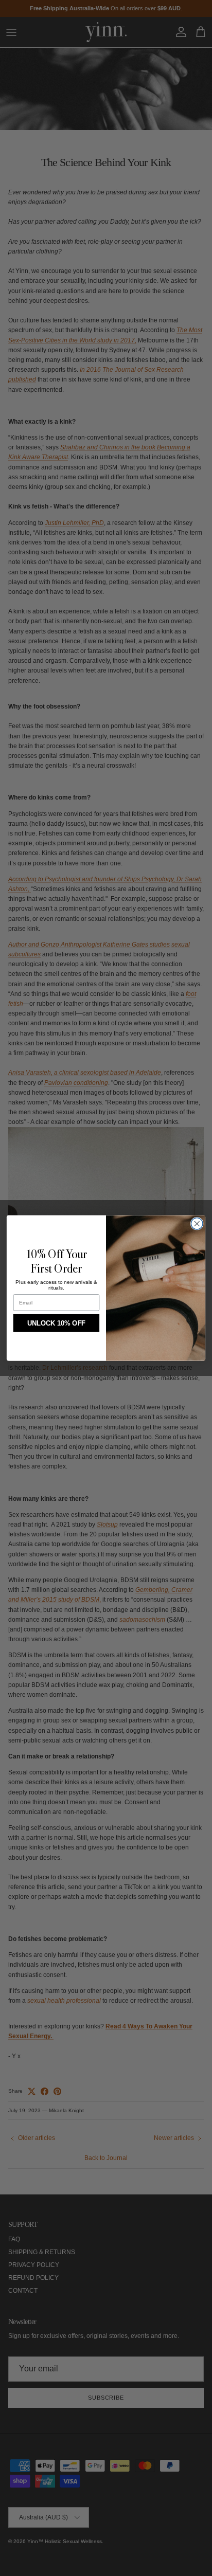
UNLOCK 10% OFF (56, 1323)
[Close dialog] (197, 1224)
